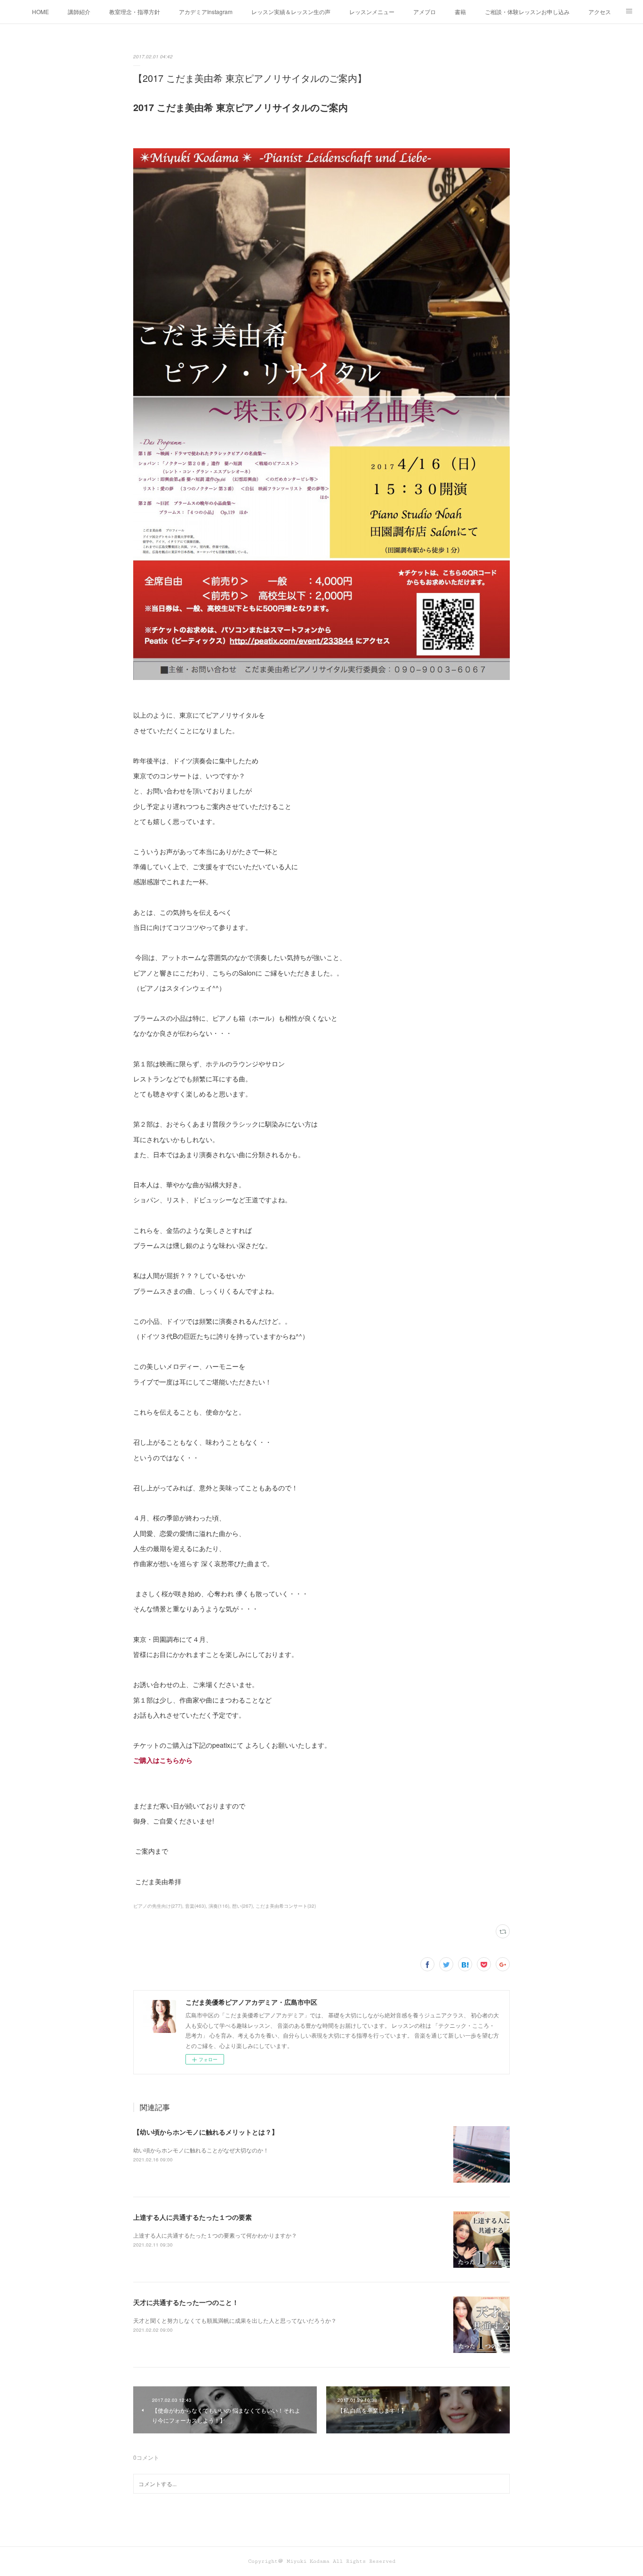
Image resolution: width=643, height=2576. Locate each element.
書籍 (460, 12)
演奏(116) (219, 1906)
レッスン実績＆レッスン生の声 (291, 12)
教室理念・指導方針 (135, 12)
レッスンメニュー (372, 12)
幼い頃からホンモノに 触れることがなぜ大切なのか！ (201, 2150)
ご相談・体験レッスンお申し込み (527, 12)
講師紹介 (79, 12)
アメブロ (425, 12)
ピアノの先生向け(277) (158, 1906)
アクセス (600, 12)
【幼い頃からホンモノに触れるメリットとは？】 (206, 2132)
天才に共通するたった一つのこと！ (186, 2302)
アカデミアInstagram (206, 12)
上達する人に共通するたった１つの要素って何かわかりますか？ (215, 2235)
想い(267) (242, 1906)
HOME (40, 12)
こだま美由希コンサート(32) (286, 1906)
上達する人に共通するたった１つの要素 (193, 2217)
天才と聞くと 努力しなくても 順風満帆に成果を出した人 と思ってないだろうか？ (235, 2320)
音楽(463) (195, 1906)
